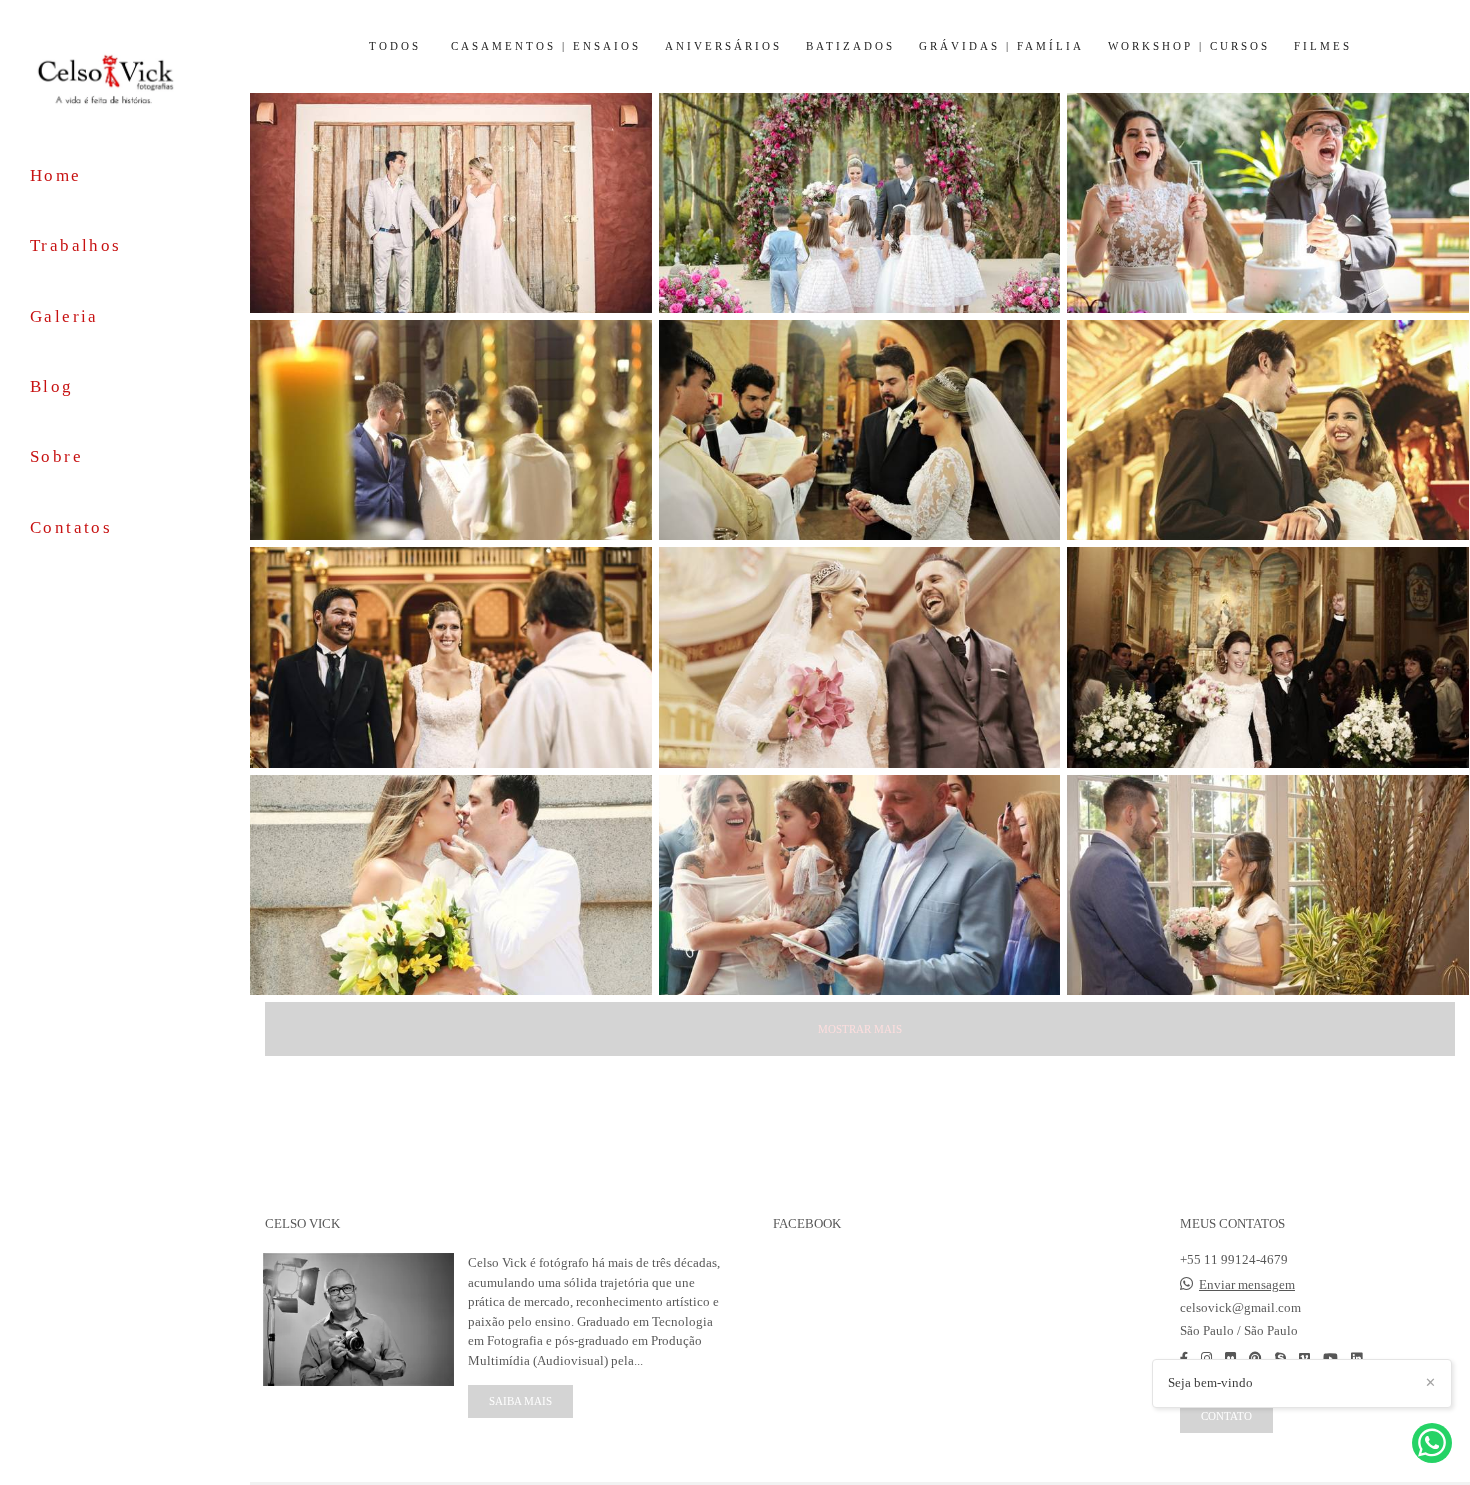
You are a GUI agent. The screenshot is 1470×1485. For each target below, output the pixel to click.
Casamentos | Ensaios (546, 46)
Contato (1226, 1416)
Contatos (71, 527)
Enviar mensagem (1247, 1284)
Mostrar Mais (860, 1029)
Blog (52, 386)
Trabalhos (76, 245)
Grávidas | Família (1001, 46)
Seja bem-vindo (1210, 1382)
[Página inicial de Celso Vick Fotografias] (125, 78)
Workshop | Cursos (1189, 46)
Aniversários (723, 46)
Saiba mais (520, 1401)
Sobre (56, 456)
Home (56, 175)
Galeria (64, 316)
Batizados (850, 46)
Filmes (1323, 46)
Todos (395, 46)
